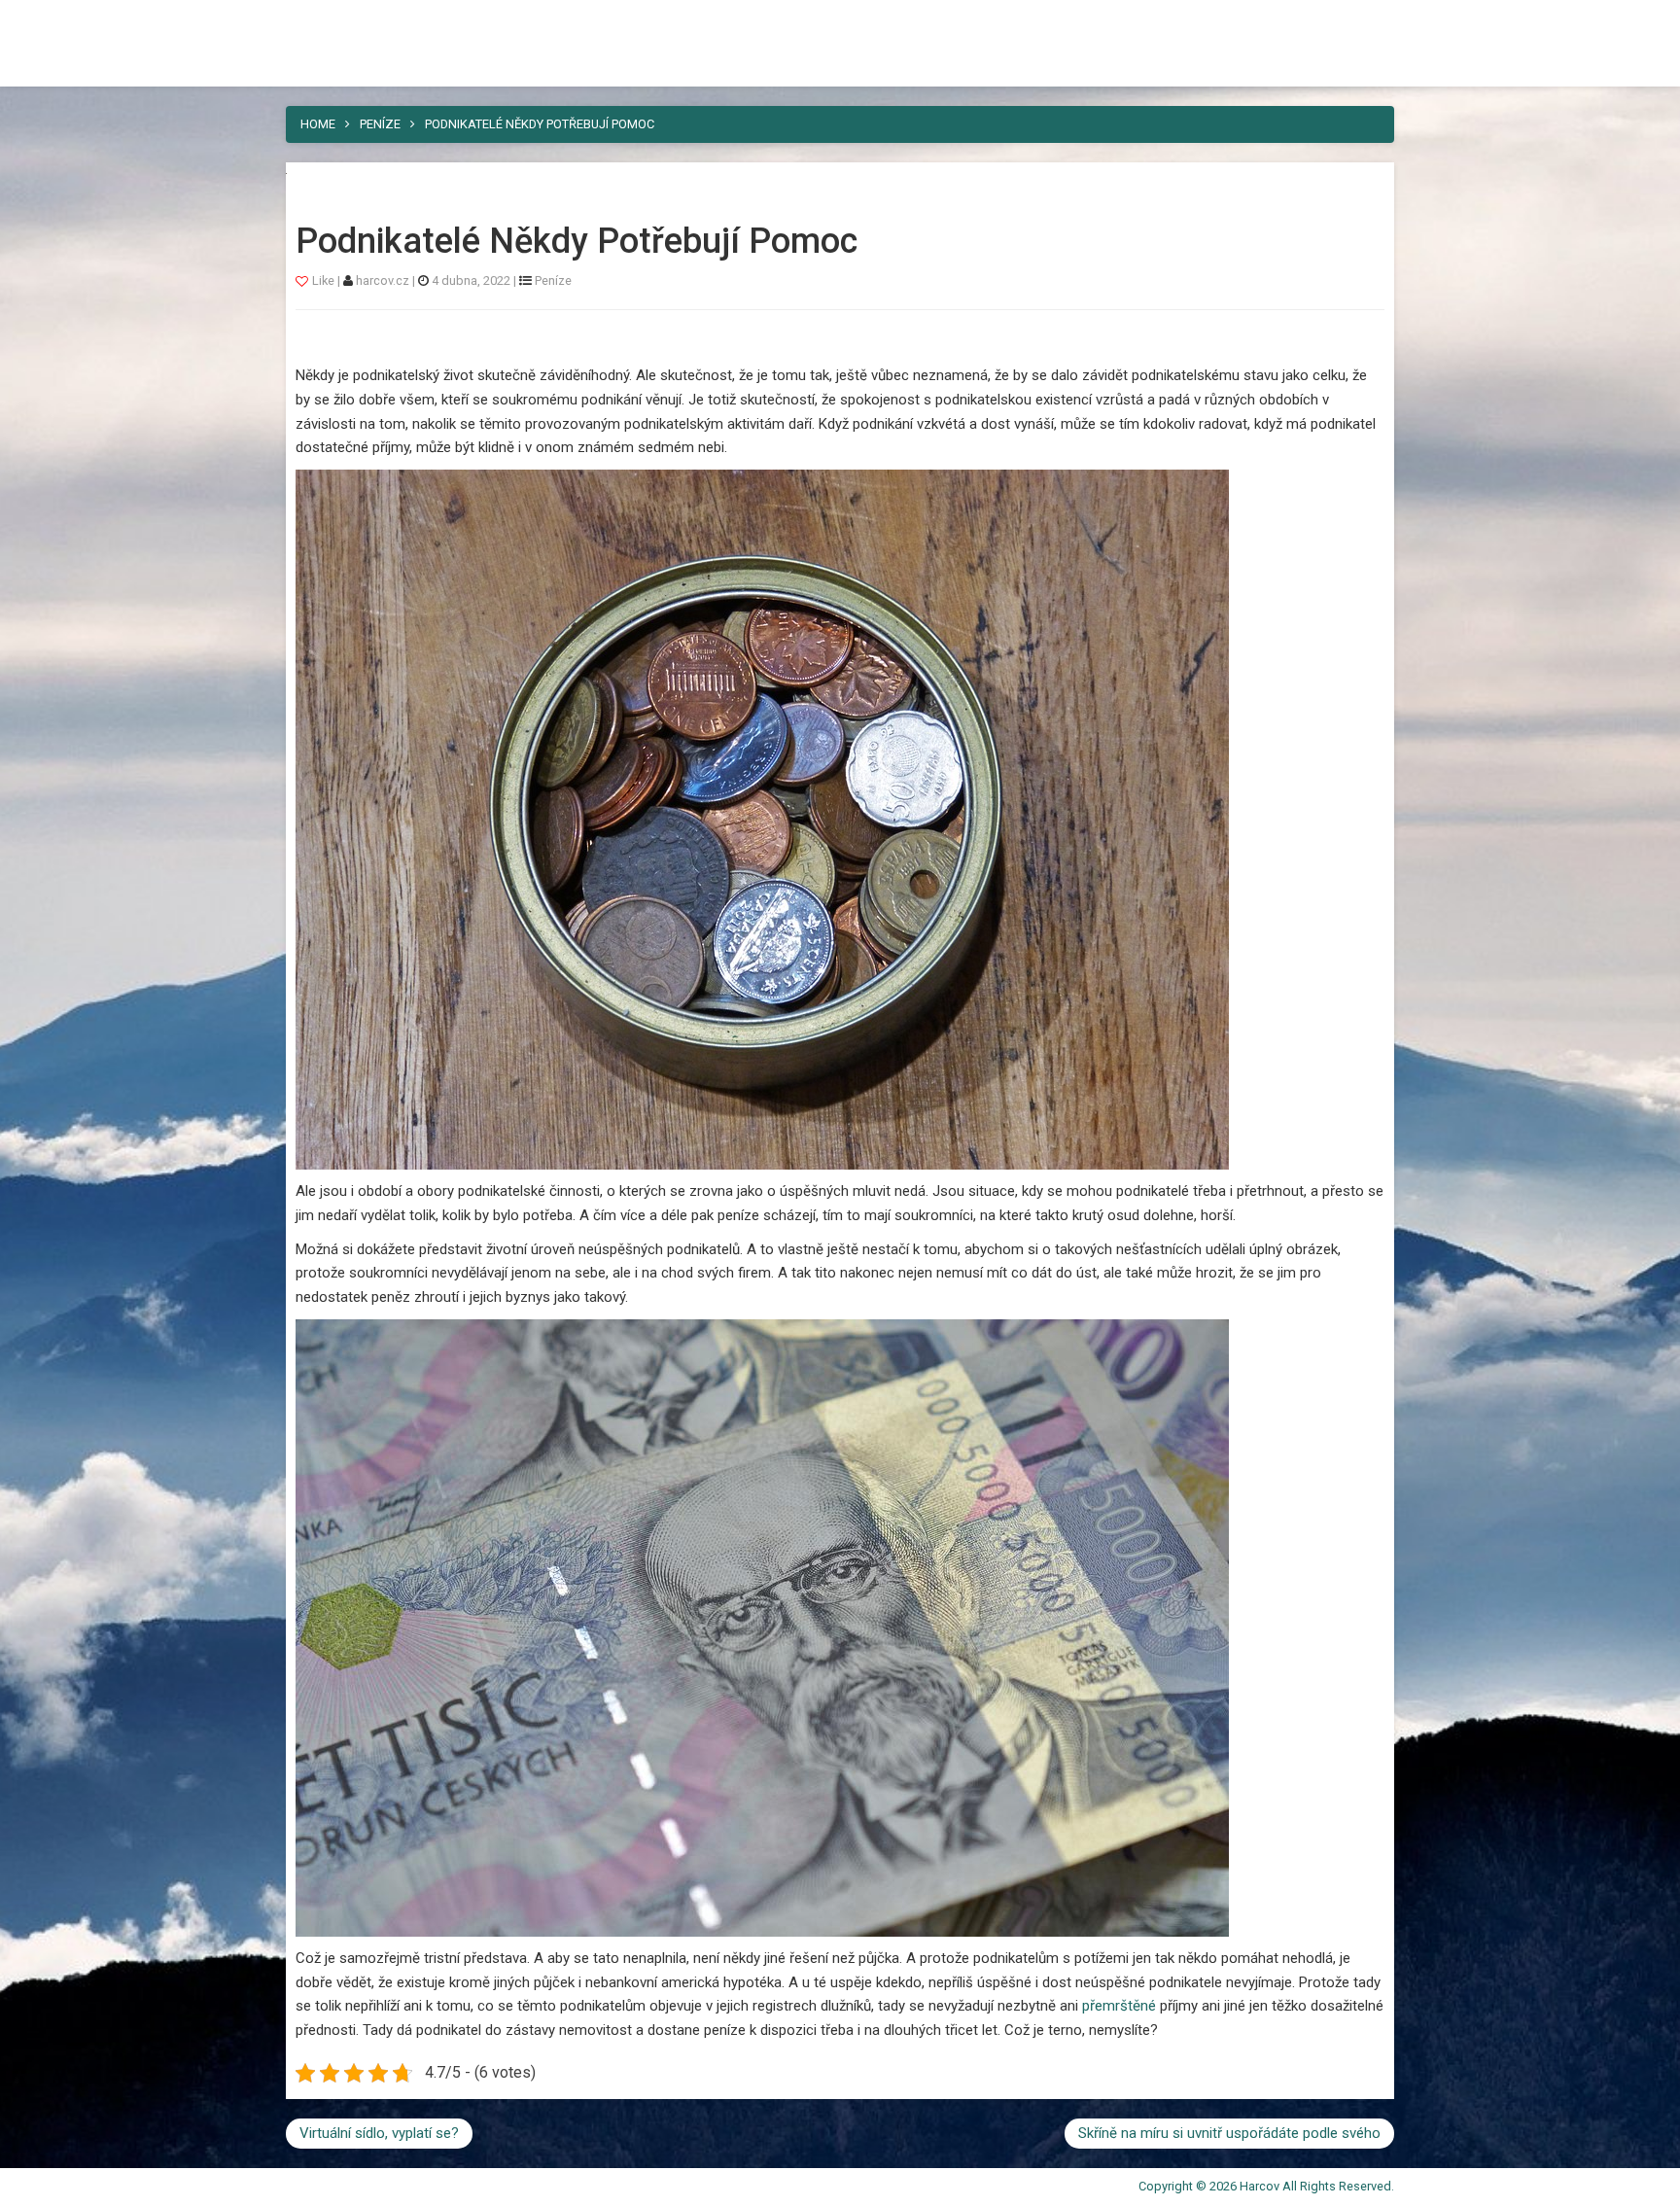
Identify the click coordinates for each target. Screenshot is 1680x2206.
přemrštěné (1117, 2006)
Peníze (380, 124)
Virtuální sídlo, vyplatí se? (379, 2133)
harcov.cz (384, 280)
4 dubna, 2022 (471, 280)
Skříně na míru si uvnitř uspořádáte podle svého (1229, 2133)
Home (318, 124)
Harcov (331, 22)
